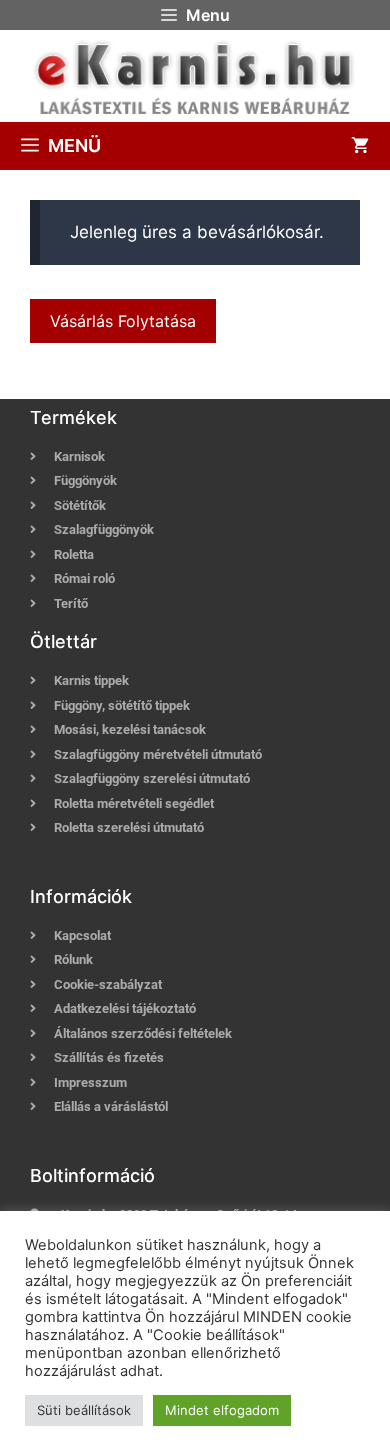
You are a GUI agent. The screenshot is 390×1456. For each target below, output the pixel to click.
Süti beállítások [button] (84, 1410)
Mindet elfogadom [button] (222, 1410)
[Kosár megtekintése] (360, 146)
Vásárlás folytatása (123, 321)
